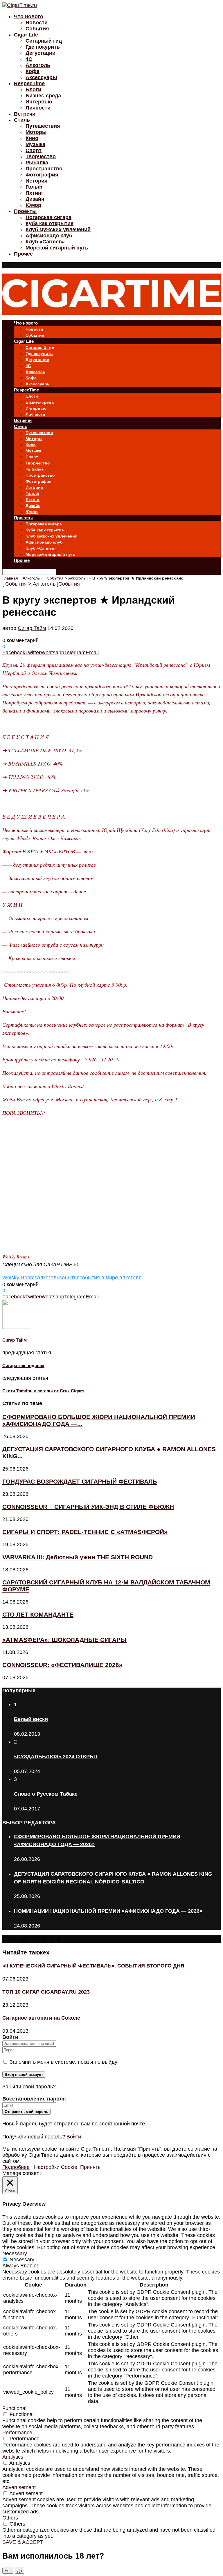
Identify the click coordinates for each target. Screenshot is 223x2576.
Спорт (34, 150)
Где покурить (43, 47)
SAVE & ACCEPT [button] (23, 2542)
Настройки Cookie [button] (56, 2167)
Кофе (33, 71)
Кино (32, 138)
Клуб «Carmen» (45, 242)
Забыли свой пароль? (29, 2087)
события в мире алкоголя (111, 1278)
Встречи (25, 114)
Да (19, 2571)
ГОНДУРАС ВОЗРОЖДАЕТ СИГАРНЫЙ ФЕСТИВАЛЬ (80, 1481)
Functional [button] (14, 2408)
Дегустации (41, 53)
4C (29, 59)
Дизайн (35, 199)
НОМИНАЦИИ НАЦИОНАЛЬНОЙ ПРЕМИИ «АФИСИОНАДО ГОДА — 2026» (108, 1911)
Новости (37, 23)
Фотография (42, 175)
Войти (74, 2137)
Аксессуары (41, 77)
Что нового (29, 17)
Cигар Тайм (32, 628)
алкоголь (48, 1278)
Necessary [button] (15, 2253)
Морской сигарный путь (57, 248)
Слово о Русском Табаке (46, 1794)
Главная (10, 578)
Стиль (22, 120)
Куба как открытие (50, 223)
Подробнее (16, 2167)
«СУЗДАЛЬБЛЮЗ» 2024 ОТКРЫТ (56, 1757)
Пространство (44, 169)
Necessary (22, 2260)
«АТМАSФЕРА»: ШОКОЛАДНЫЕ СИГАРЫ (64, 1640)
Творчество (41, 156)
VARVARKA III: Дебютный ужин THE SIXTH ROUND (78, 1557)
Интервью (39, 102)
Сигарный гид (44, 41)
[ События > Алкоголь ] (66, 578)
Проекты (25, 211)
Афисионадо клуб (49, 236)
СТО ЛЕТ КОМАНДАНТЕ (38, 1614)
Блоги (33, 90)
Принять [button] (90, 2167)
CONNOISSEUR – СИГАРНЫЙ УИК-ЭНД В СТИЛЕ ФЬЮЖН (88, 1507)
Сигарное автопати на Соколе (41, 2018)
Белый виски (31, 1719)
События (37, 29)
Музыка (35, 144)
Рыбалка (37, 163)
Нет (8, 2571)
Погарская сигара (48, 217)
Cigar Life (26, 35)
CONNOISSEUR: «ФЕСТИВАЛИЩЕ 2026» (62, 1665)
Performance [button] (17, 2433)
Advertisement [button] (19, 2487)
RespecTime (29, 83)
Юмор (33, 205)
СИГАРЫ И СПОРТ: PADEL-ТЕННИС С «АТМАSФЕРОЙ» (85, 1532)
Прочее (23, 254)
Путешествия (43, 126)
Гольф (34, 187)
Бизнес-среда (43, 96)
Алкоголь (38, 65)
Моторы (36, 132)
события (69, 1278)
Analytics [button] (13, 2457)
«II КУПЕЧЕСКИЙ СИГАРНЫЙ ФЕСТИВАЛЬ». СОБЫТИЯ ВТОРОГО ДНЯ (93, 1966)
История (37, 181)
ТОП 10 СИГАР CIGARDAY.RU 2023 (46, 1992)
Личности (38, 108)
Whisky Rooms (20, 1278)
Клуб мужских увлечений (58, 229)
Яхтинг (35, 193)
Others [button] (10, 2518)
